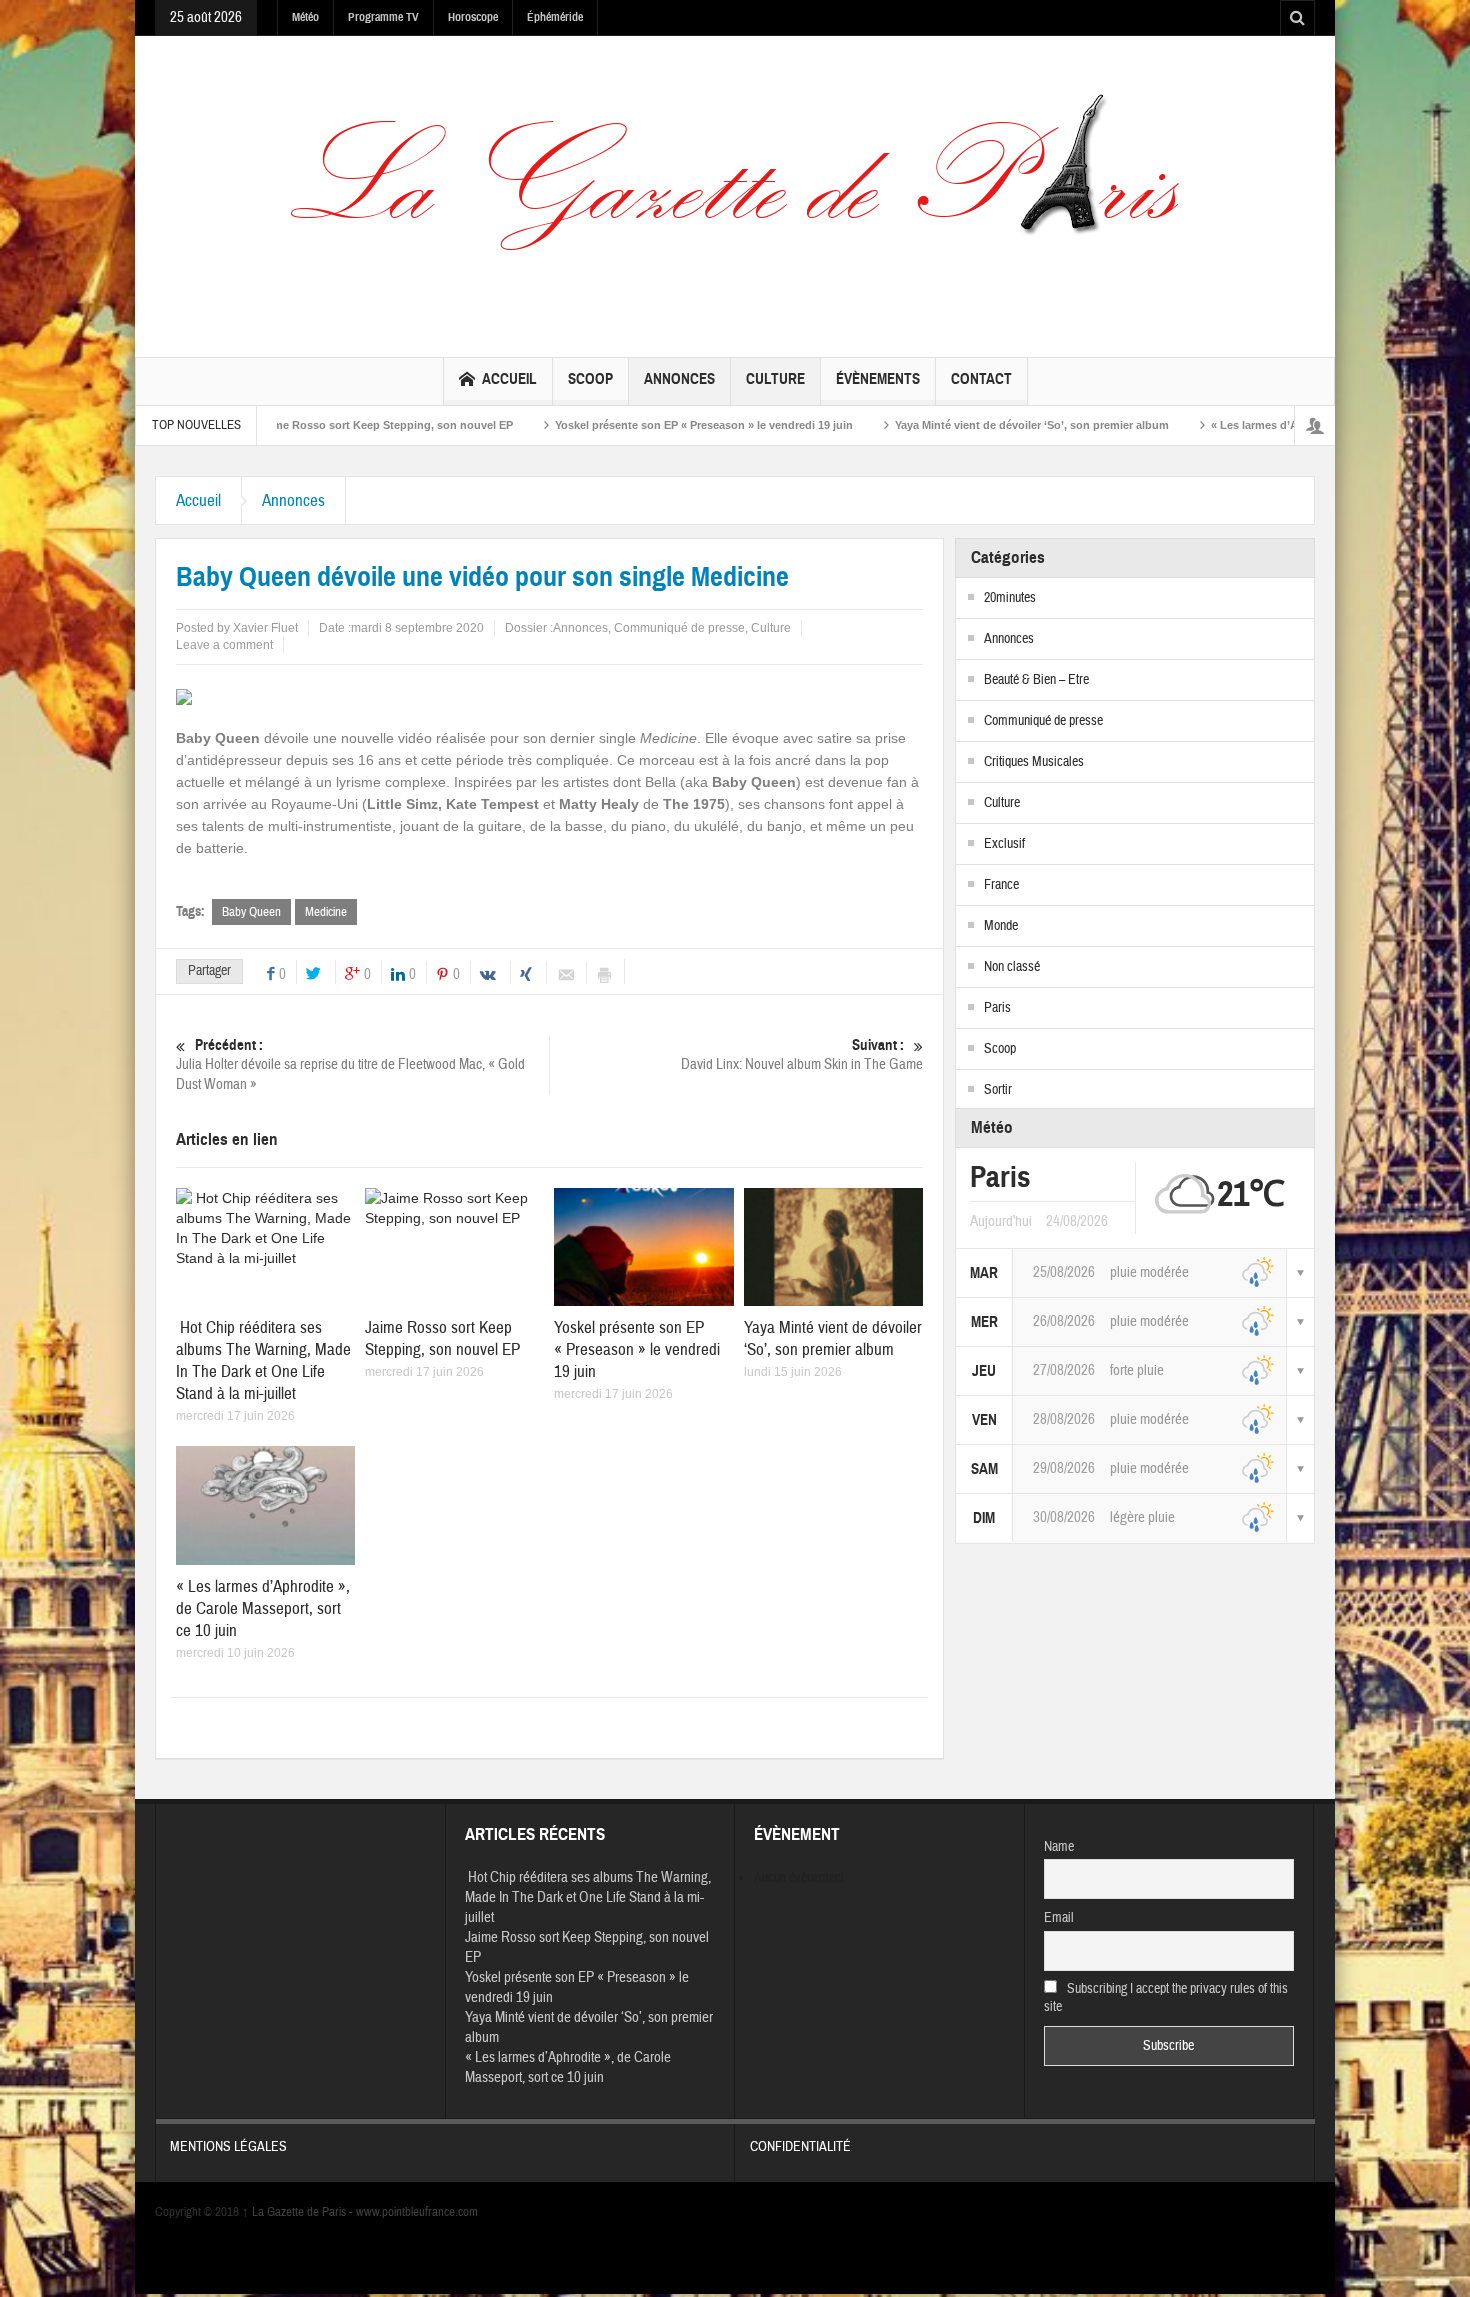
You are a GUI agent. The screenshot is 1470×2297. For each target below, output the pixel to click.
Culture (775, 379)
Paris (997, 1008)
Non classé (1012, 967)
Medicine (326, 912)
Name (1059, 1847)
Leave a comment (224, 645)
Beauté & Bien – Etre (1036, 680)
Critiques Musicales (1034, 762)
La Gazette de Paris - (299, 2212)
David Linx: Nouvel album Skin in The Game (802, 1055)
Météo (305, 17)
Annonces (679, 379)
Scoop (590, 379)
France (1001, 885)
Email (1059, 1918)
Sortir (998, 1090)
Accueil (509, 379)
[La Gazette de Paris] (735, 192)
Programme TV (383, 17)
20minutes (1010, 598)
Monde (1001, 926)
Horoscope (473, 17)
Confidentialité (800, 2147)
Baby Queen (251, 912)
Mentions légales (228, 2147)
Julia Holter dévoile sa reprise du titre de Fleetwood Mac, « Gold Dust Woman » (350, 1065)
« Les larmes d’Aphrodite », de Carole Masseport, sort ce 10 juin (1288, 425)
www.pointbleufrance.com (417, 2212)
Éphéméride (555, 17)
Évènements (878, 379)
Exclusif (1004, 844)
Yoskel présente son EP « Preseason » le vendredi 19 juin (614, 425)
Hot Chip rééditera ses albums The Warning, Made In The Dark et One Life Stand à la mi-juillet (263, 1360)
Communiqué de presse (679, 628)
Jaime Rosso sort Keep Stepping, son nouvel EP (295, 425)
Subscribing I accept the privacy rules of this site (1166, 1998)
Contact (981, 379)
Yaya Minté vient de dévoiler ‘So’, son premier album (942, 425)
